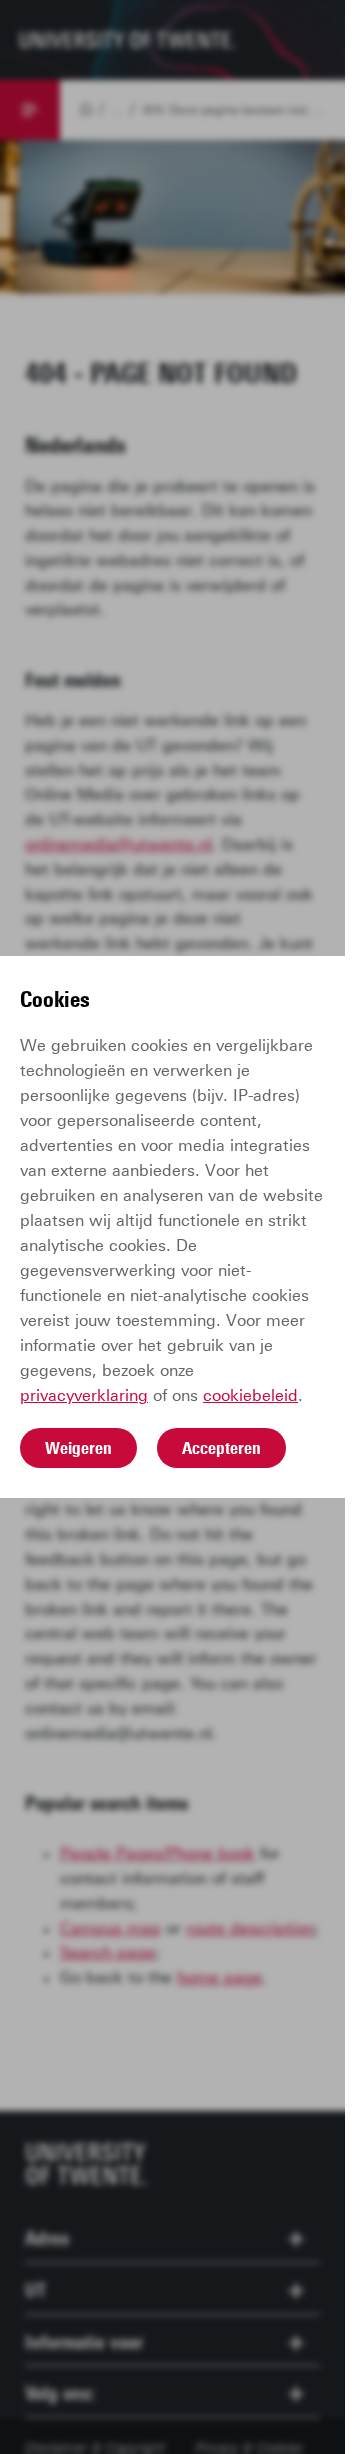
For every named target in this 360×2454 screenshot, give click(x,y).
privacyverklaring (84, 1395)
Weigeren (78, 1448)
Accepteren (221, 1448)
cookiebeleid (250, 1395)
